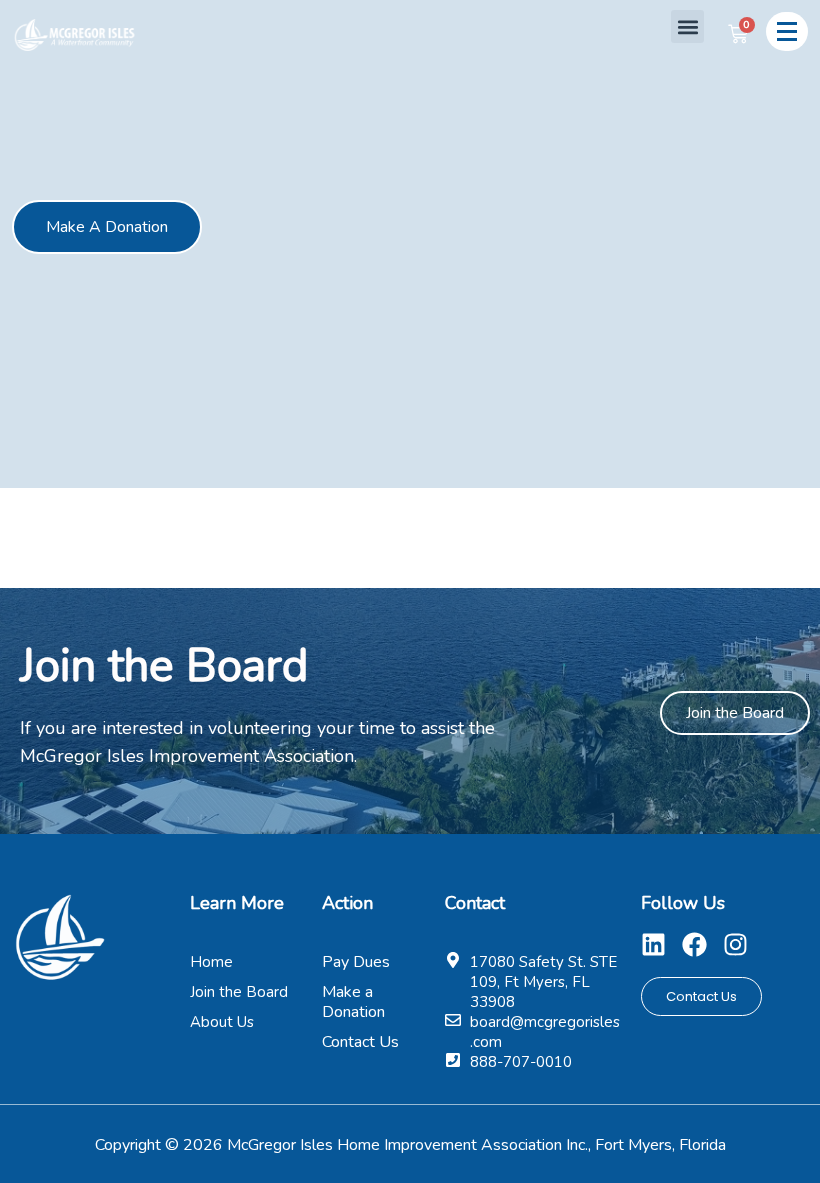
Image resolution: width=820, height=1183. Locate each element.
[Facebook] (694, 944)
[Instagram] (735, 944)
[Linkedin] (653, 944)
